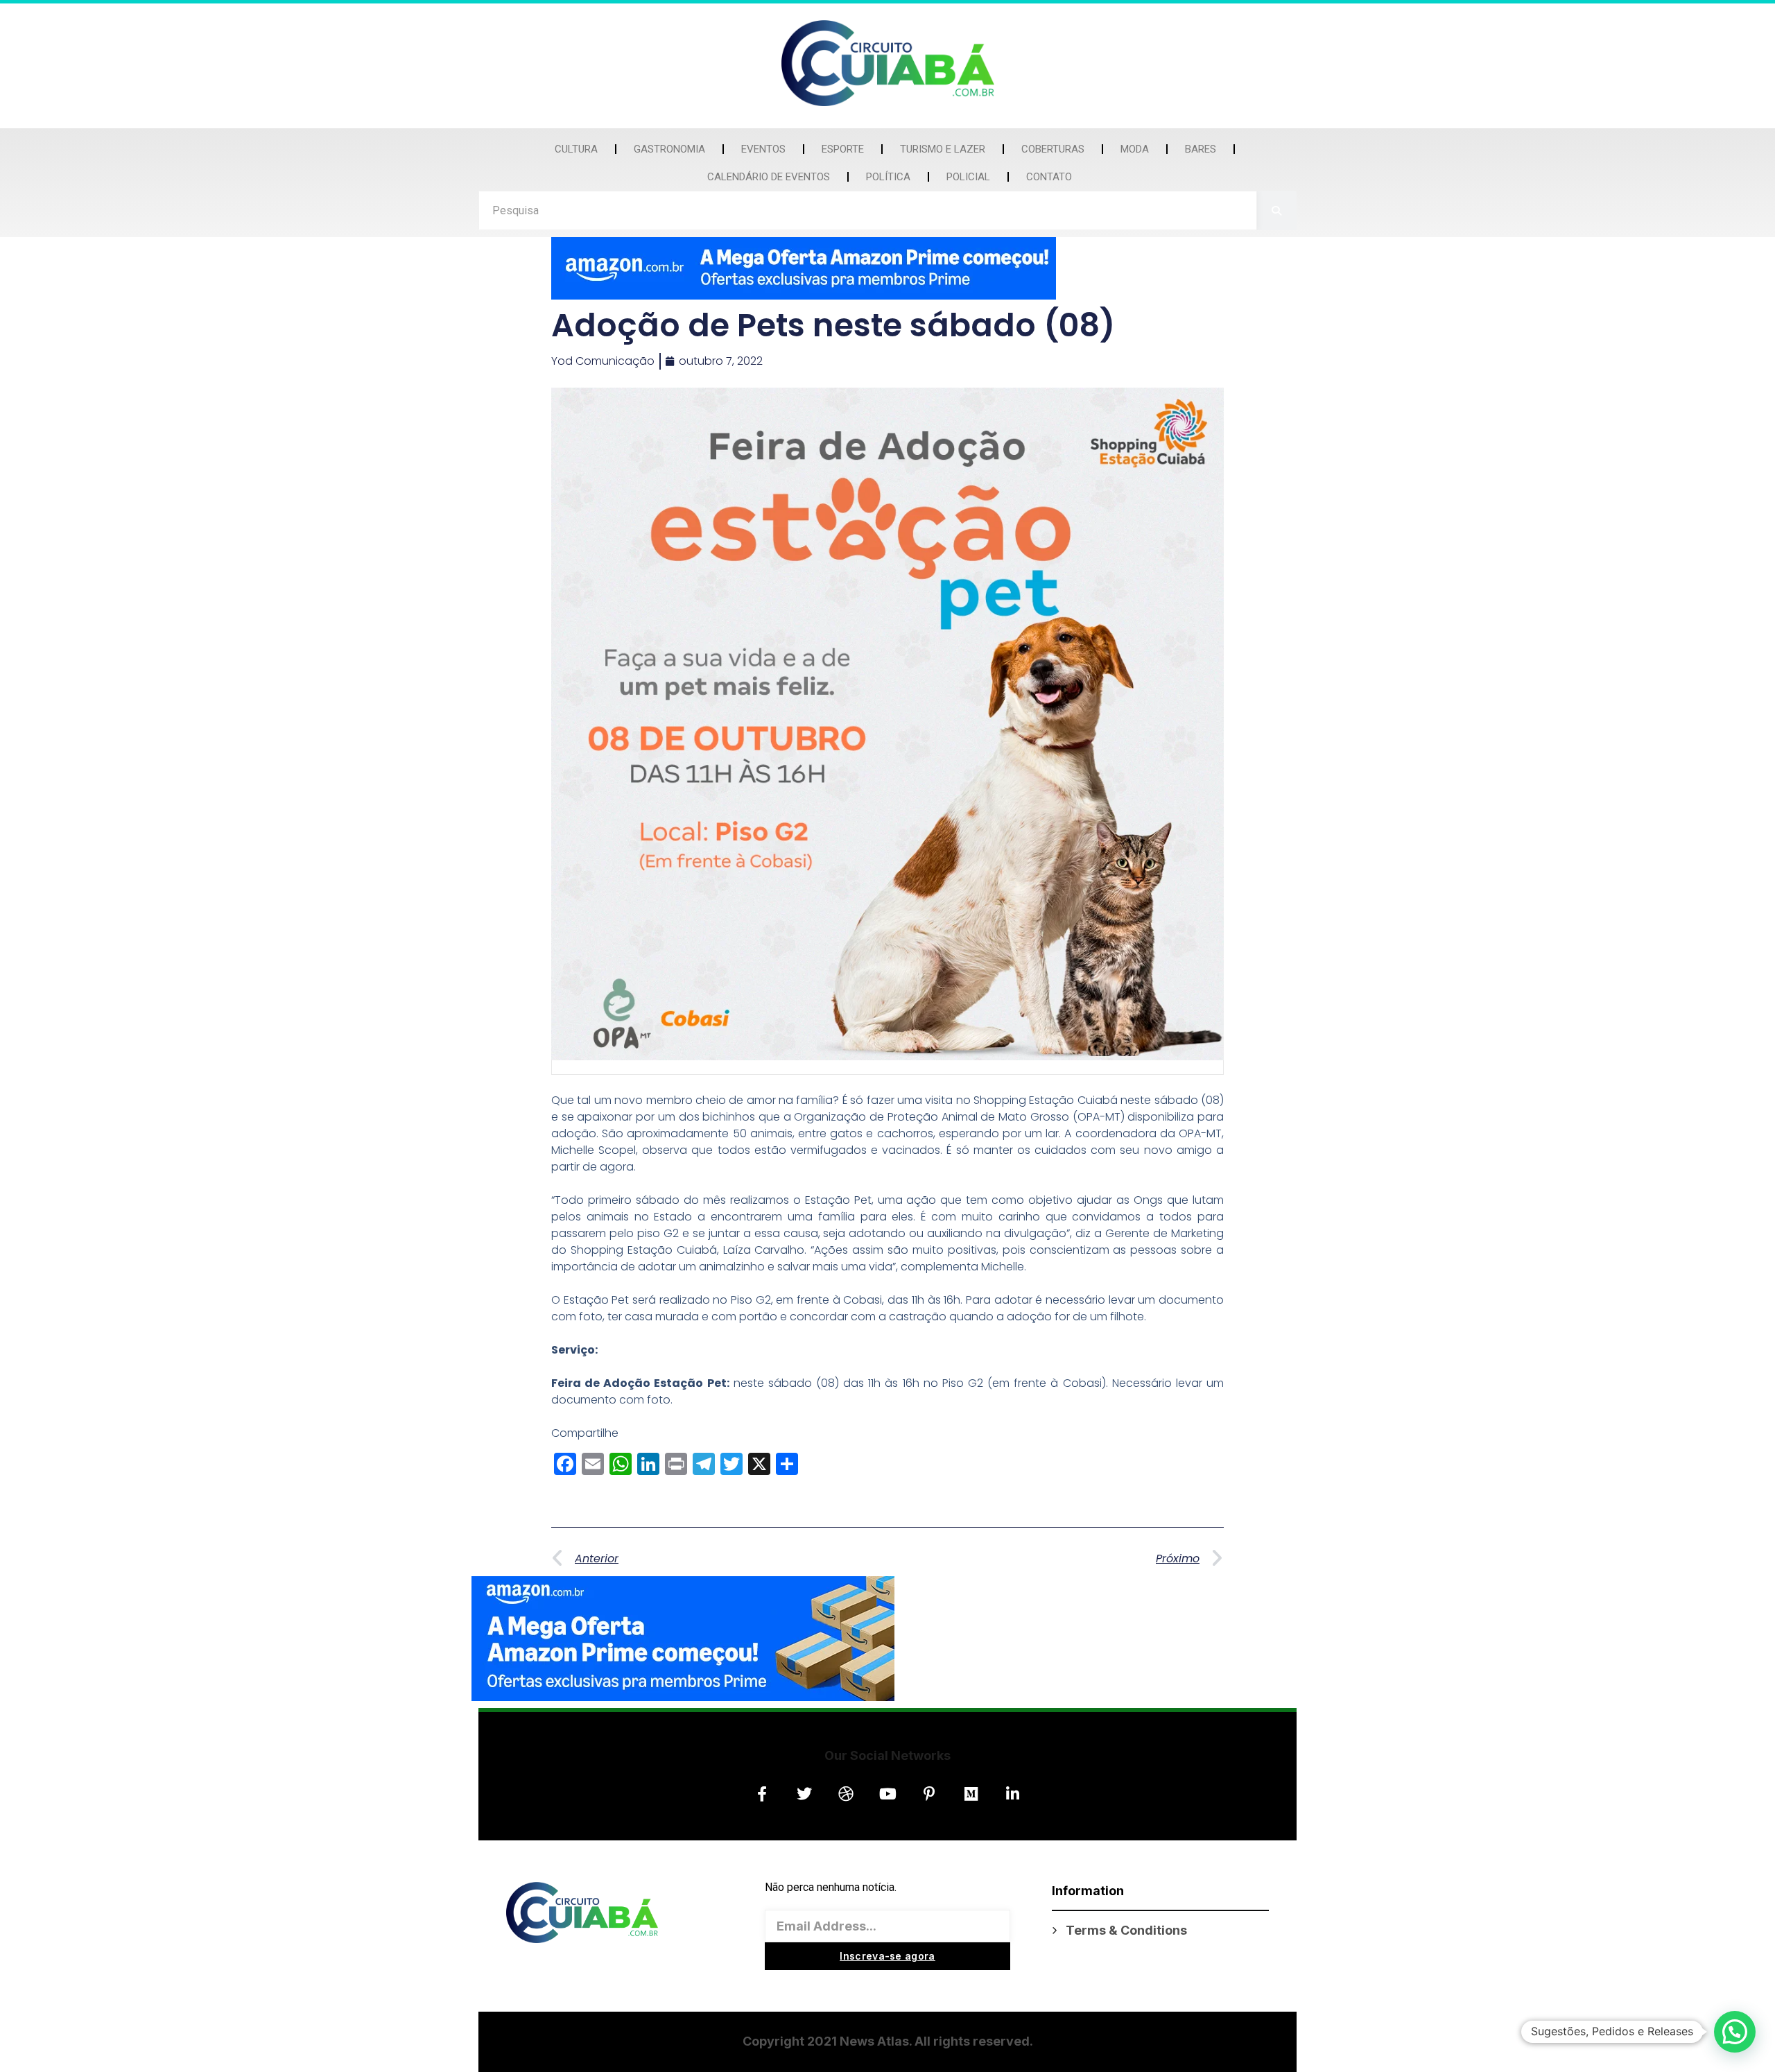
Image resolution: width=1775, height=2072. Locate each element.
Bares (1201, 149)
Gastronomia (669, 149)
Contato (1049, 177)
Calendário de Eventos (769, 177)
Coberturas (1053, 149)
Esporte (843, 149)
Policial (968, 177)
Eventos (763, 149)
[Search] (1277, 210)
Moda (1135, 149)
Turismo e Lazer (943, 149)
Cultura (576, 149)
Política (888, 177)
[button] (1735, 2032)
